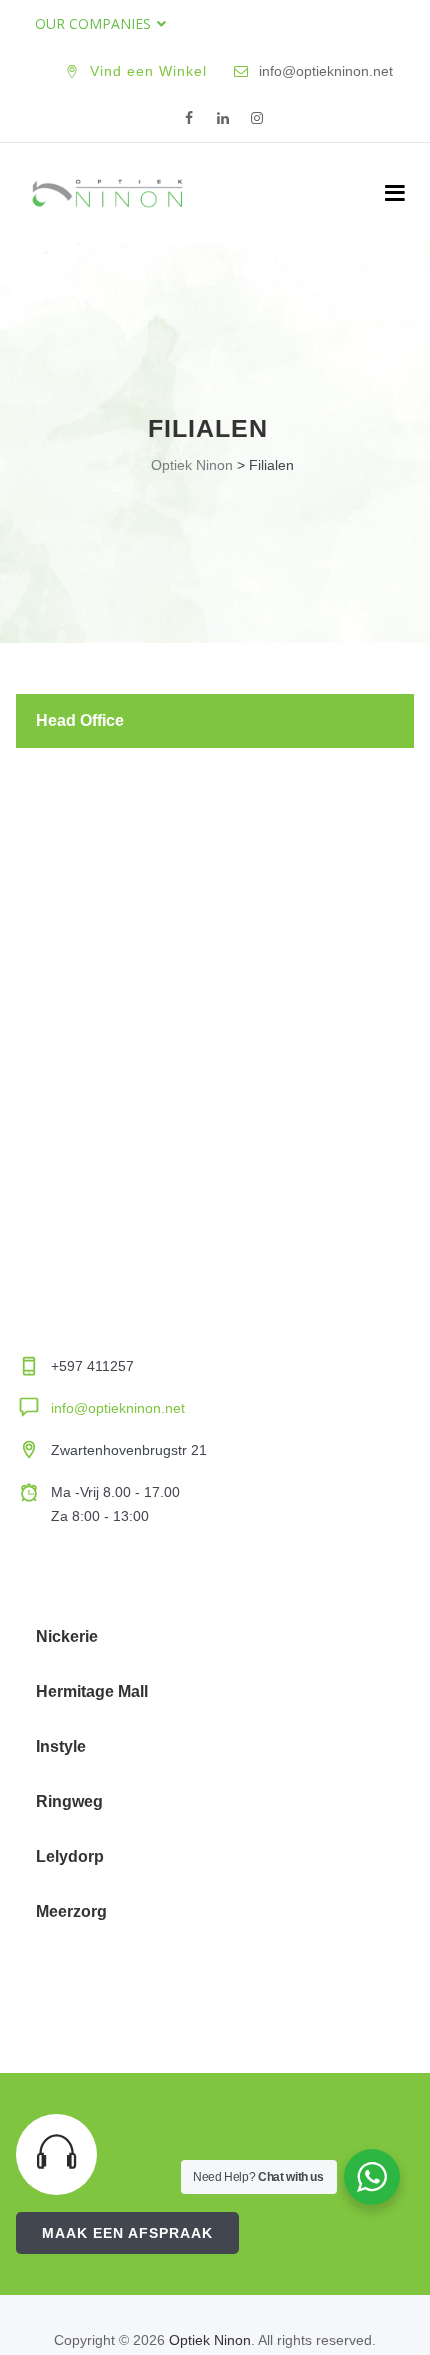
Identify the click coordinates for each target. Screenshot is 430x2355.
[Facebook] (189, 119)
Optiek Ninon (210, 2340)
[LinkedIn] (223, 119)
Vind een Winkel (148, 71)
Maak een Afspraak (127, 2233)
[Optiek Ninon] (107, 193)
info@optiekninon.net (118, 1408)
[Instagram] (257, 119)
